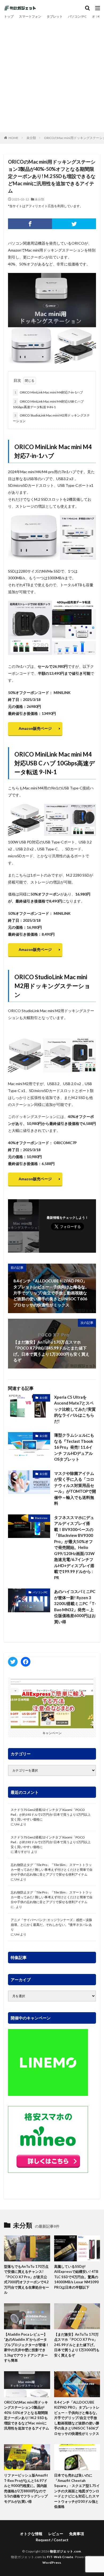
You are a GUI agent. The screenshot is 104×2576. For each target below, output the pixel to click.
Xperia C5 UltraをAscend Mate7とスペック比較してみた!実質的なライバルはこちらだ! (75, 1409)
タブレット (55, 16)
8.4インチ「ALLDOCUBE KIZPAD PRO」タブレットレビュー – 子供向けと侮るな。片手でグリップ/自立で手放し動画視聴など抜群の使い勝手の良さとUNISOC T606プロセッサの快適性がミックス (77, 2418)
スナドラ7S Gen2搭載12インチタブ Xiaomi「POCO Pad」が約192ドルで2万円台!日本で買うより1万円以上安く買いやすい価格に (51, 1815)
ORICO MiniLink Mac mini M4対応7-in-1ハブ (49, 392)
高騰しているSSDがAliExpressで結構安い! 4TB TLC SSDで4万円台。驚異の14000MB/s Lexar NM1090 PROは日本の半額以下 (76, 2277)
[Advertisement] (52, 75)
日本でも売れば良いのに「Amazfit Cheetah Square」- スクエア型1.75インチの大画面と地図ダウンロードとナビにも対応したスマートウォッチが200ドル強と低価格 (77, 2491)
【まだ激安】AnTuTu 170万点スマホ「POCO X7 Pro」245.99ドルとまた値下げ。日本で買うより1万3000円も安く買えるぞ (77, 2345)
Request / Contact (52, 2540)
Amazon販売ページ (35, 728)
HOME (13, 138)
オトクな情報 (31, 2534)
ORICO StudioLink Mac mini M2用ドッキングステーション (51, 418)
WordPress (52, 2562)
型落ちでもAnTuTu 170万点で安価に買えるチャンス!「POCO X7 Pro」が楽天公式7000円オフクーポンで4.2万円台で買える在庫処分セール (27, 2280)
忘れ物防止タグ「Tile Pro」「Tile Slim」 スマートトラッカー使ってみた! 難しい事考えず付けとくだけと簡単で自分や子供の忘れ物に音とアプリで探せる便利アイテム (52, 1870)
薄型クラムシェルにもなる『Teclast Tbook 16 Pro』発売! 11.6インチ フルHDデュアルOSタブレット (74, 1447)
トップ (9, 16)
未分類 (31, 138)
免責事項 (77, 2534)
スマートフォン (30, 16)
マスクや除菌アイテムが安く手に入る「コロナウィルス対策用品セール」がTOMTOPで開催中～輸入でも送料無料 (75, 1488)
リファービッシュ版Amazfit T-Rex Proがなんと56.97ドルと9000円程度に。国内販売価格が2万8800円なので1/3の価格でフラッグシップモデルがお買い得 (26, 2488)
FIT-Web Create (60, 2557)
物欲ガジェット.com (65, 2551)
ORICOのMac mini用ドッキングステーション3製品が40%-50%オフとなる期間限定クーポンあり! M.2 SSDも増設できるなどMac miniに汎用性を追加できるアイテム (27, 2415)
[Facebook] (30, 224)
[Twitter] (74, 224)
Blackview (41, 1518)
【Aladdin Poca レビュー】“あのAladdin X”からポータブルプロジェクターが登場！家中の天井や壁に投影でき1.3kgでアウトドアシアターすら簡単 (27, 2347)
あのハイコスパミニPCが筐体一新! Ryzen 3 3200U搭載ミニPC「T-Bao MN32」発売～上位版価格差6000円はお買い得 (75, 1607)
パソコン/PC (77, 16)
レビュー (56, 2534)
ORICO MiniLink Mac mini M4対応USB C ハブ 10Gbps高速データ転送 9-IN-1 (48, 404)
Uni (17, 1824)
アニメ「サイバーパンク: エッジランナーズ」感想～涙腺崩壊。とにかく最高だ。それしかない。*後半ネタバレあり (51, 1925)
